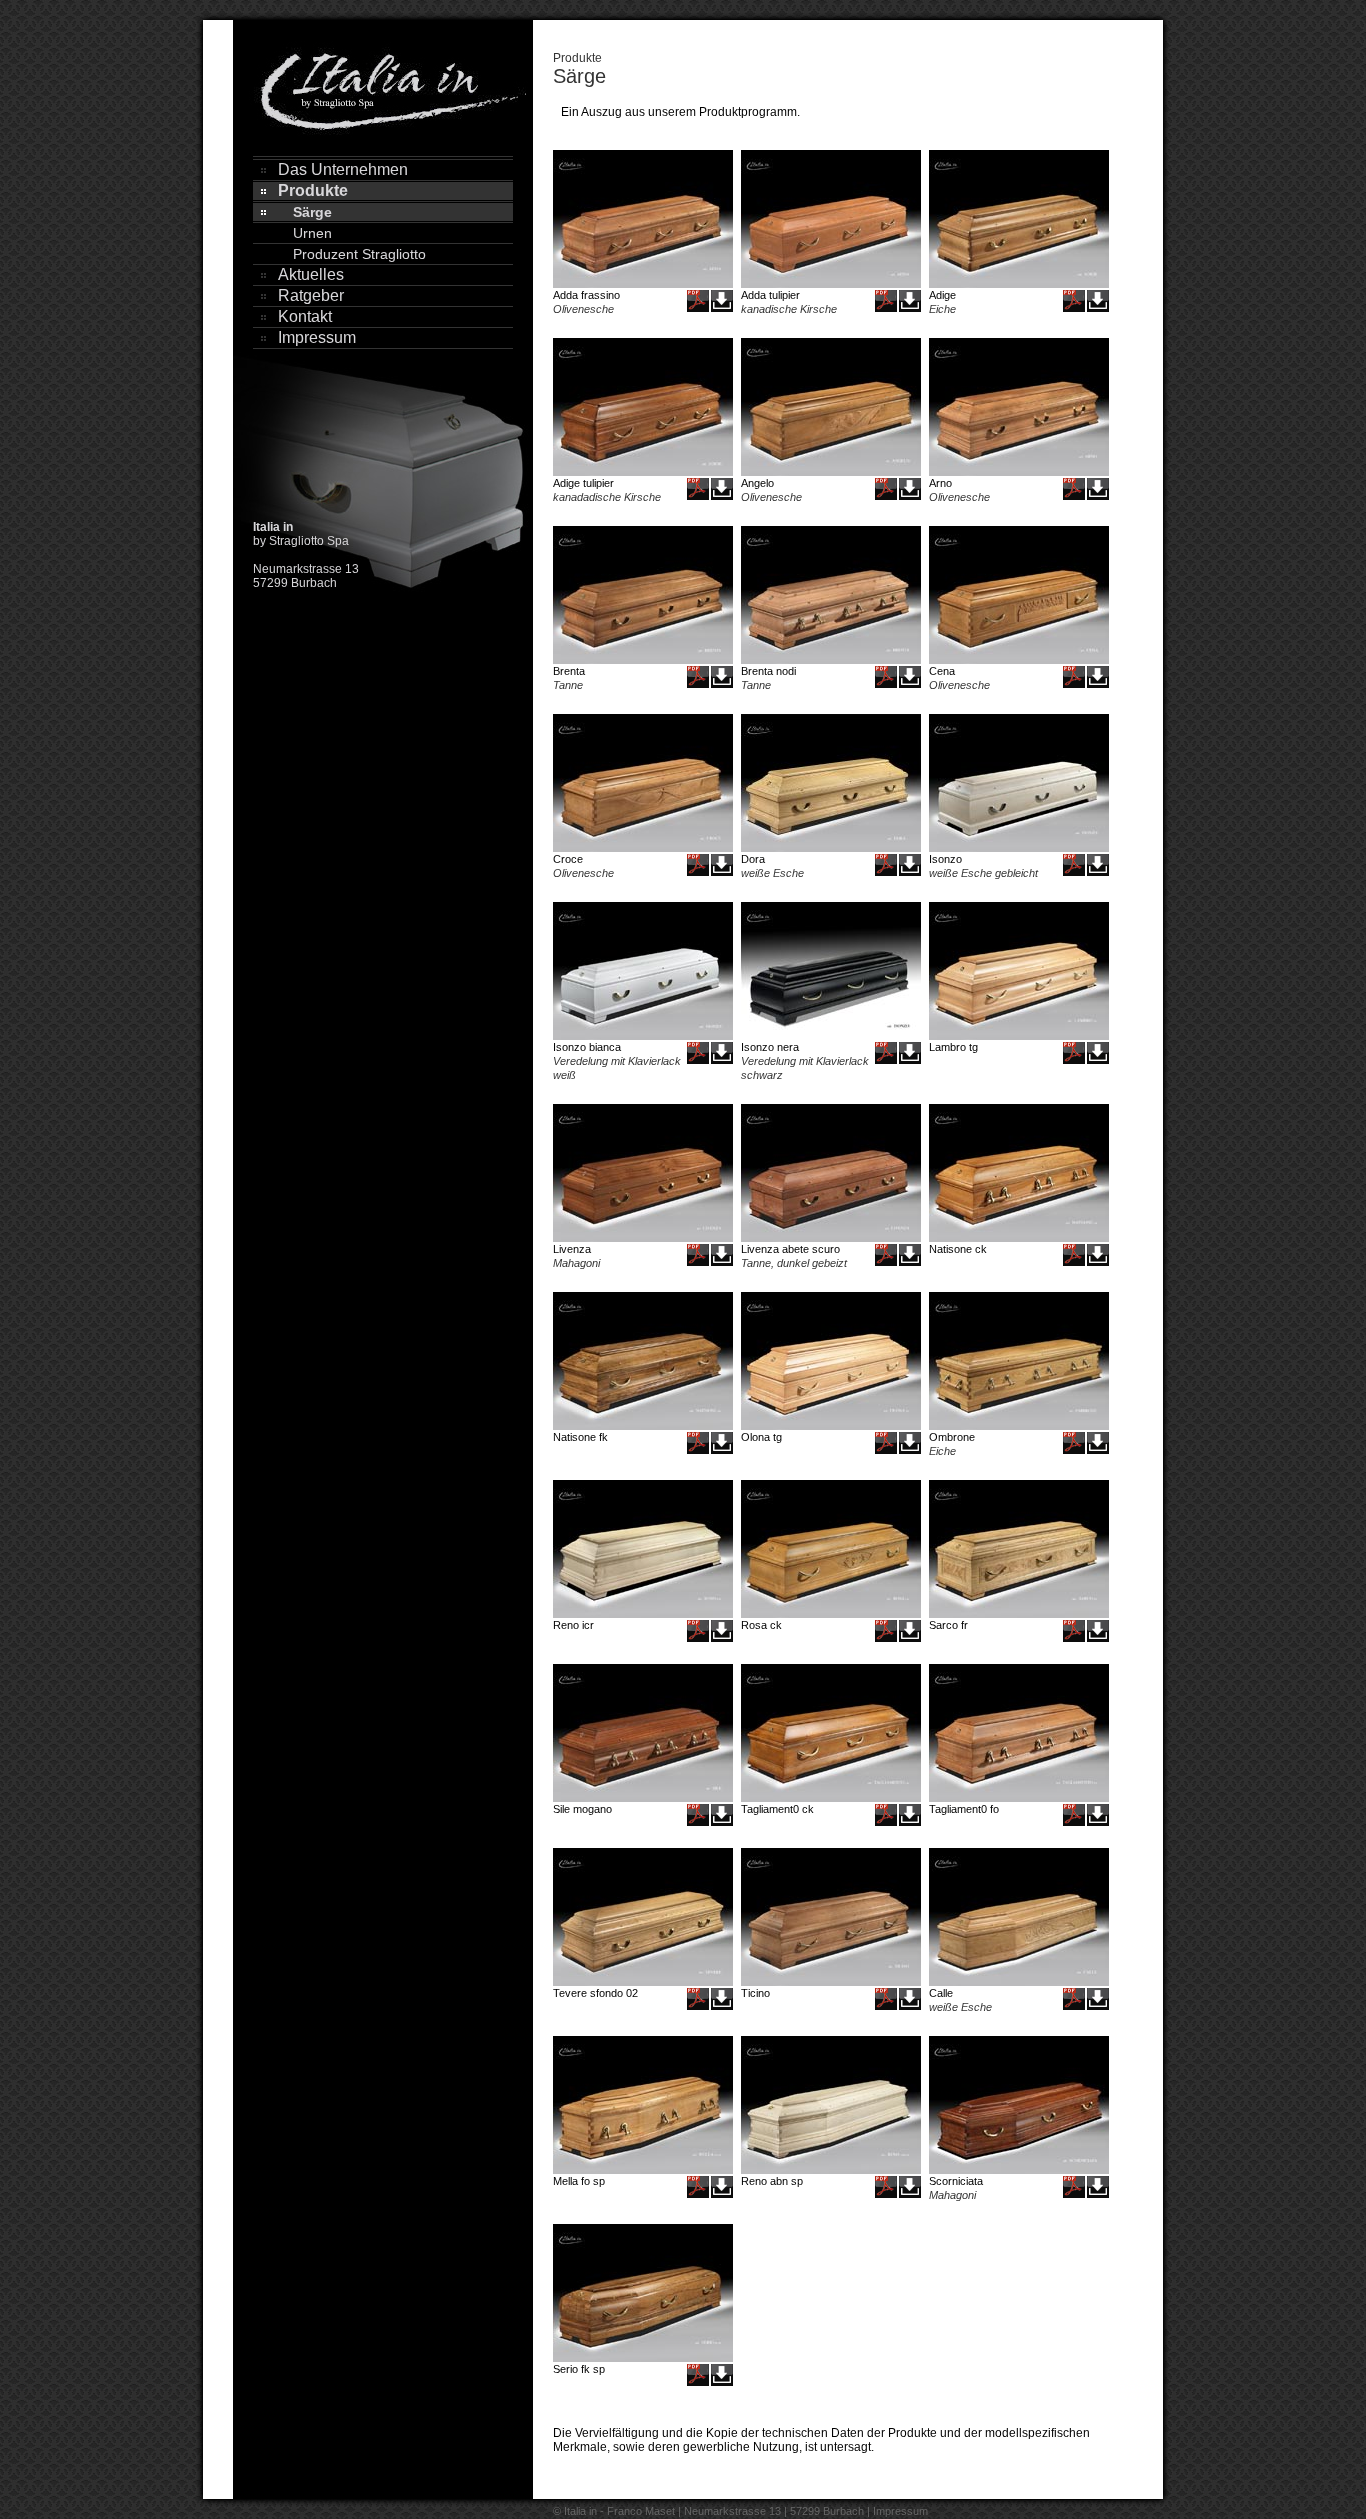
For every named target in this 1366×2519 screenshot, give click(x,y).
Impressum (317, 337)
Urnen (312, 233)
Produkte (313, 190)
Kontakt (305, 316)
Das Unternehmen (343, 169)
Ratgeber (311, 295)
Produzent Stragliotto (359, 254)
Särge (312, 212)
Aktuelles (311, 274)
